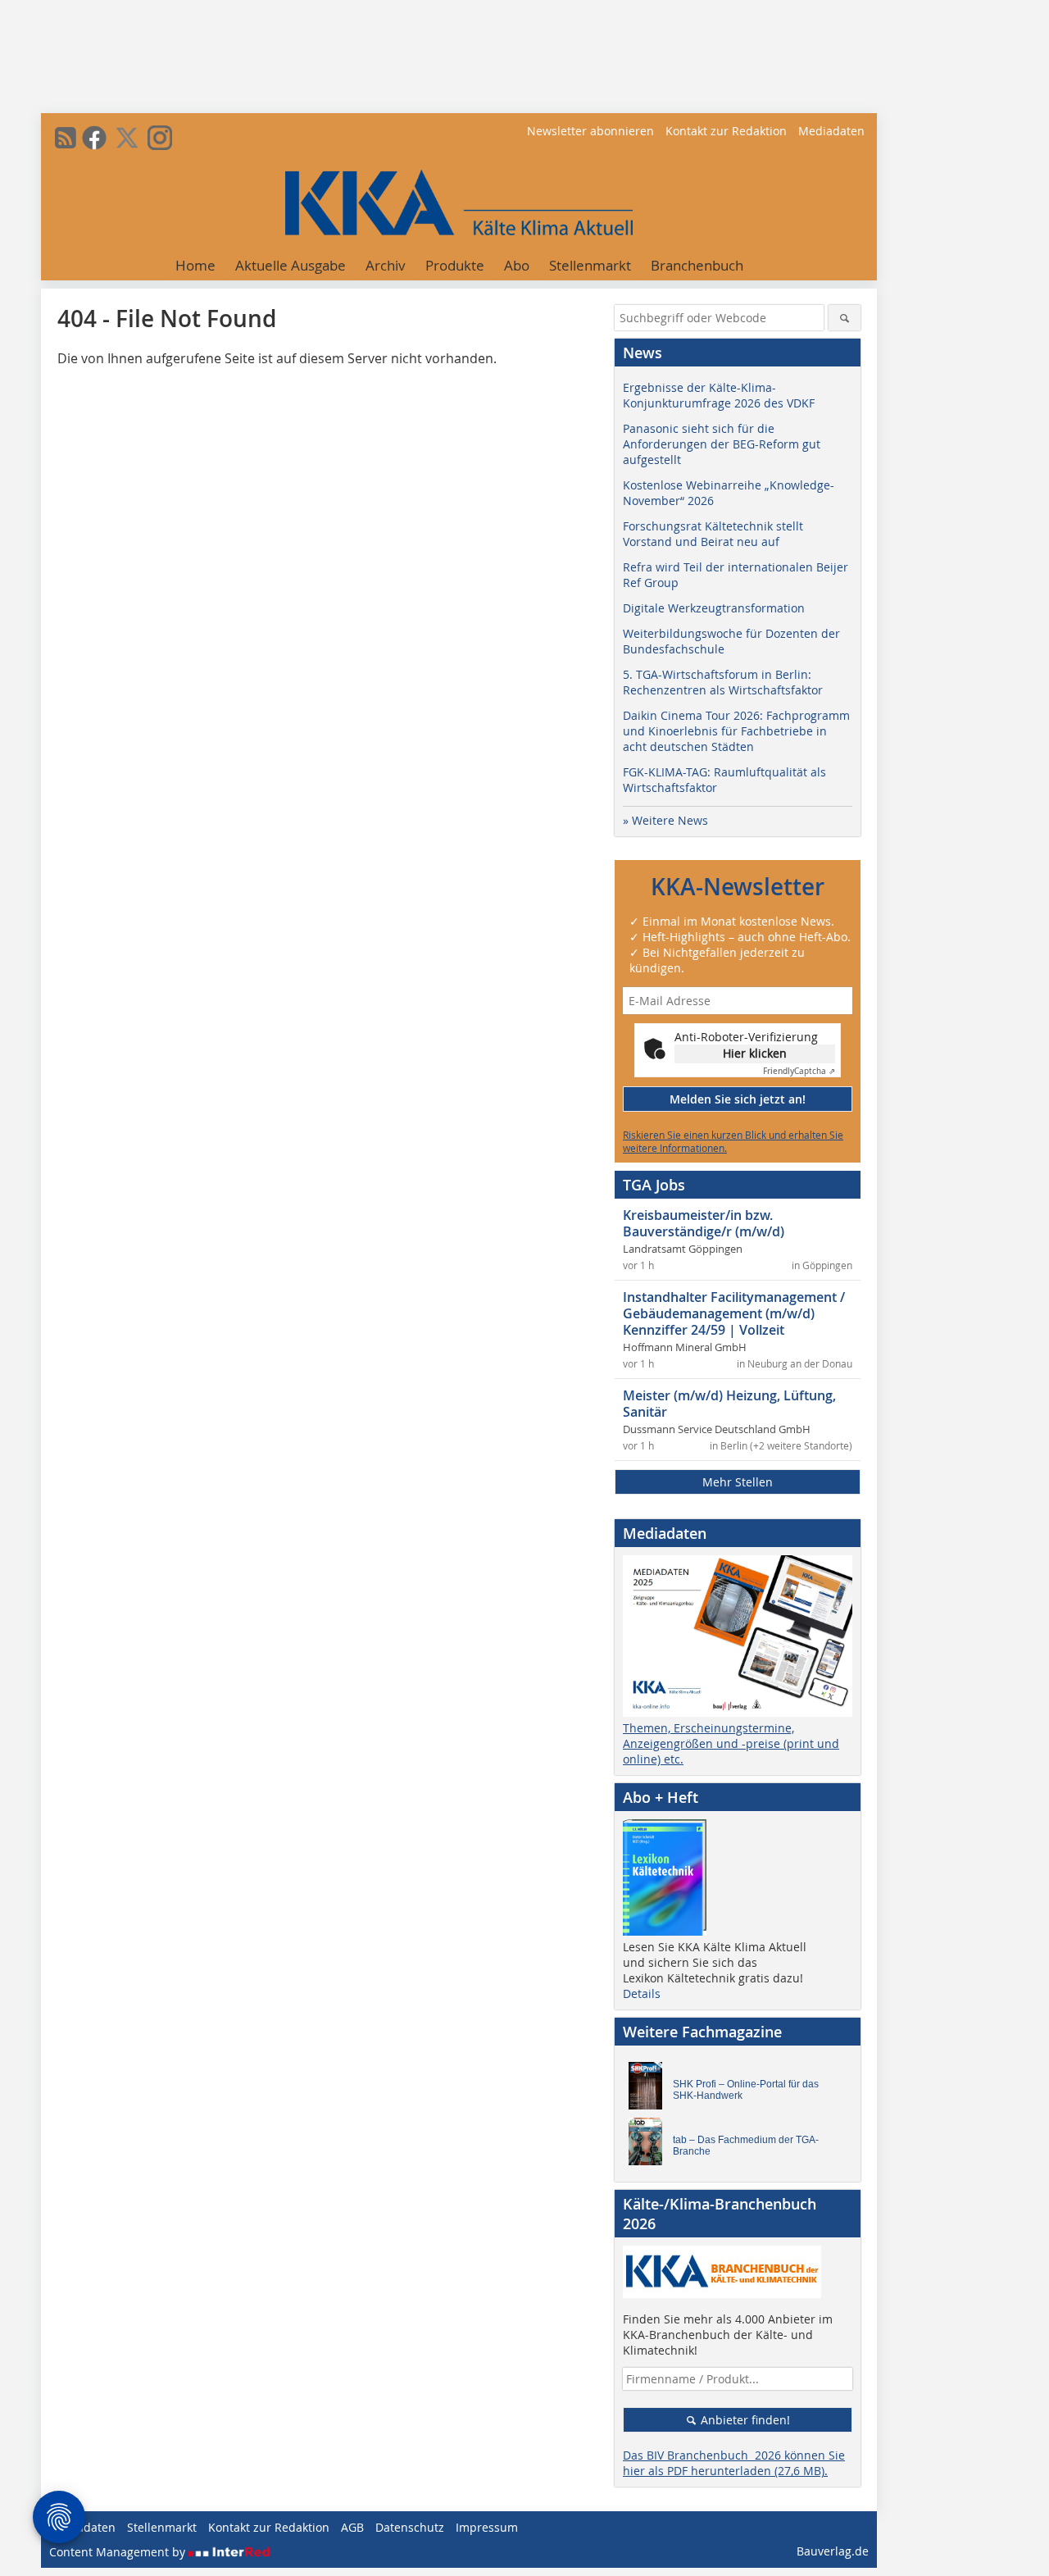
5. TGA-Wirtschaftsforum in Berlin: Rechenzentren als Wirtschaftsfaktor (723, 682)
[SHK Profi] (650, 2090)
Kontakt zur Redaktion (726, 131)
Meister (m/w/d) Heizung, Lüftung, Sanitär (729, 1404)
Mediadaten (831, 131)
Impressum (487, 2527)
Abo (517, 265)
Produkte (455, 265)
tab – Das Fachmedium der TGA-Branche (746, 2146)
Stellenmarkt (590, 265)
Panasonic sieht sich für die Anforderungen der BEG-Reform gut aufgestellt (722, 444)
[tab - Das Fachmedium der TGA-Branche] (650, 2146)
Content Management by (119, 2552)
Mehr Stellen (738, 1482)
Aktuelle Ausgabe (291, 265)
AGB (352, 2527)
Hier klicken (755, 1053)
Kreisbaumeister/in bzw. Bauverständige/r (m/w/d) (704, 1223)
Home (195, 265)
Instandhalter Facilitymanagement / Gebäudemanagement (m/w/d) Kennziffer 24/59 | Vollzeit (734, 1313)
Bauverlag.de (833, 2551)
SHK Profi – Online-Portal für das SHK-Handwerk (746, 2090)
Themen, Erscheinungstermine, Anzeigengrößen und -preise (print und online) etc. (731, 1743)
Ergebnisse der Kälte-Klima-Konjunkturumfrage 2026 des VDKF (719, 395)
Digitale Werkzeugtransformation (714, 608)
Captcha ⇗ (799, 1071)
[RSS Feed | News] (66, 138)
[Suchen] (845, 318)
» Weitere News (665, 820)
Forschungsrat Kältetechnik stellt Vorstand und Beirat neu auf (713, 534)
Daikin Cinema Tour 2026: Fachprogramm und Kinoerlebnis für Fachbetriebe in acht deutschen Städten (736, 731)
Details (642, 1993)
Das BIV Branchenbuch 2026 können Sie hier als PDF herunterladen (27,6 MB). (734, 2463)
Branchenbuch (697, 265)
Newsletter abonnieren (590, 131)
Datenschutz (410, 2527)
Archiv (386, 265)
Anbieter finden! (744, 2420)
